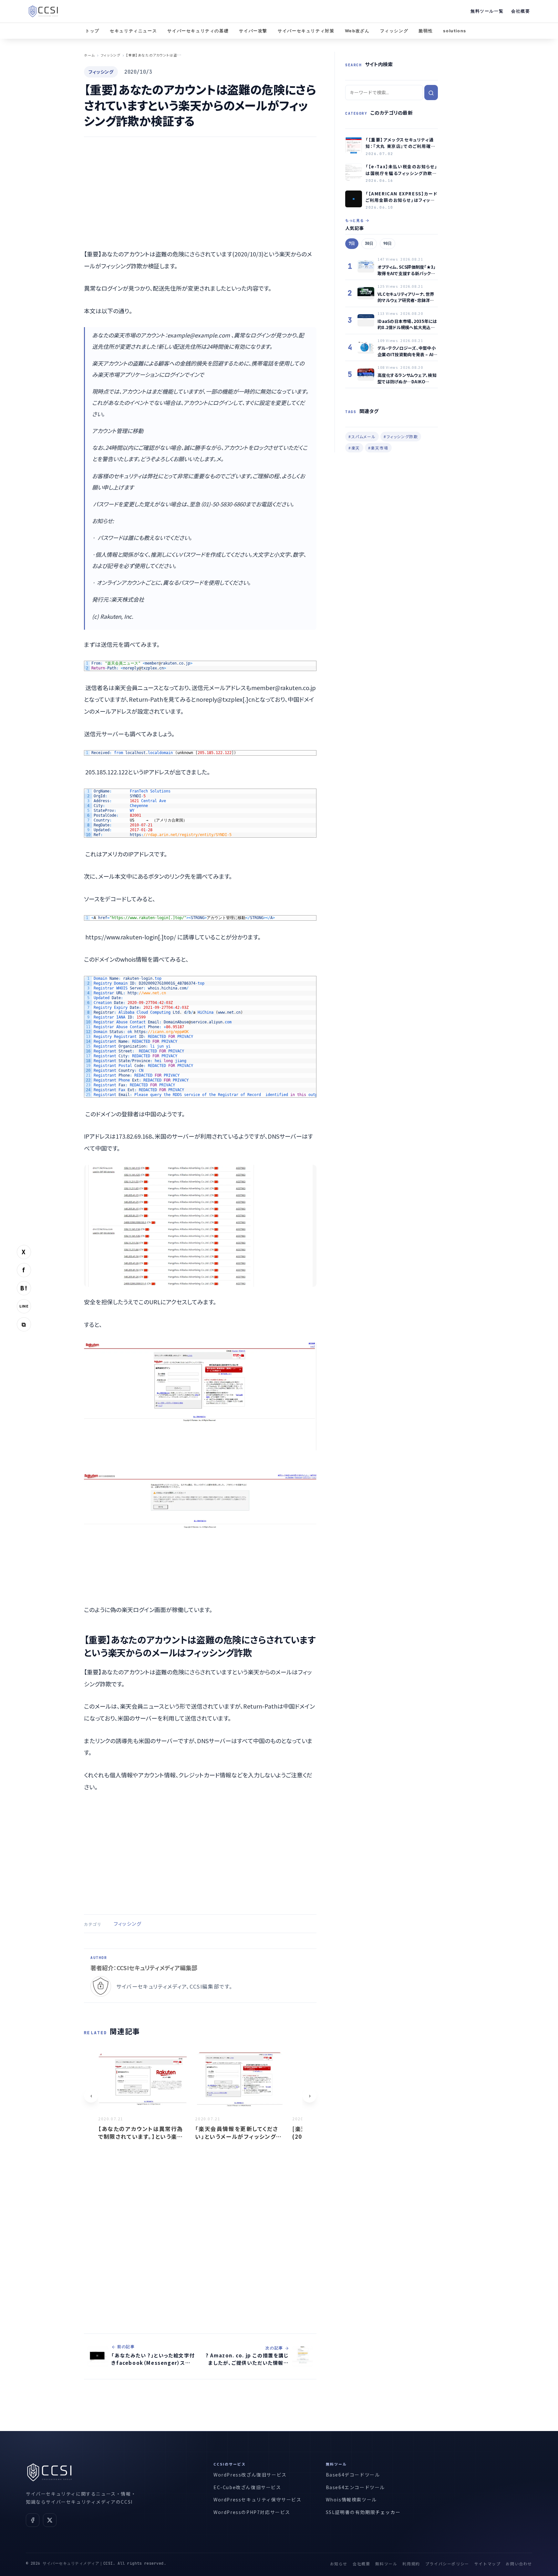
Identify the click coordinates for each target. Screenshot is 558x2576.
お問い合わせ (519, 2564)
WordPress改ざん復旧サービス (250, 2475)
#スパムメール (362, 436)
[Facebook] (33, 2520)
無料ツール (386, 2564)
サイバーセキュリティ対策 (306, 31)
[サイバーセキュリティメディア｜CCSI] (43, 11)
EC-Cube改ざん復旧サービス (247, 2487)
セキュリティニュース (133, 31)
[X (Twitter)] (50, 2520)
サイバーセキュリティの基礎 (198, 31)
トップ (92, 31)
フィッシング (394, 31)
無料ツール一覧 (487, 11)
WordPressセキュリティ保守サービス (258, 2499)
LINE (24, 1306)
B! (24, 1288)
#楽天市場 (378, 448)
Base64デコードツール (353, 2475)
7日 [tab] (352, 243)
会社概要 (521, 11)
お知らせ (339, 2564)
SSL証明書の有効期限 (351, 2512)
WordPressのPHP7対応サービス (252, 2512)
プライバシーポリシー (447, 2564)
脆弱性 (426, 31)
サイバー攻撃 (253, 31)
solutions (455, 31)
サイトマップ (488, 2564)
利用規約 (411, 2564)
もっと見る (355, 220)
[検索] (431, 93)
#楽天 (354, 448)
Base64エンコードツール (355, 2487)
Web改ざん (357, 31)
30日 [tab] (369, 243)
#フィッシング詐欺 (401, 436)
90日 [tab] (387, 243)
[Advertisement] (200, 192)
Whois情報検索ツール (351, 2499)
